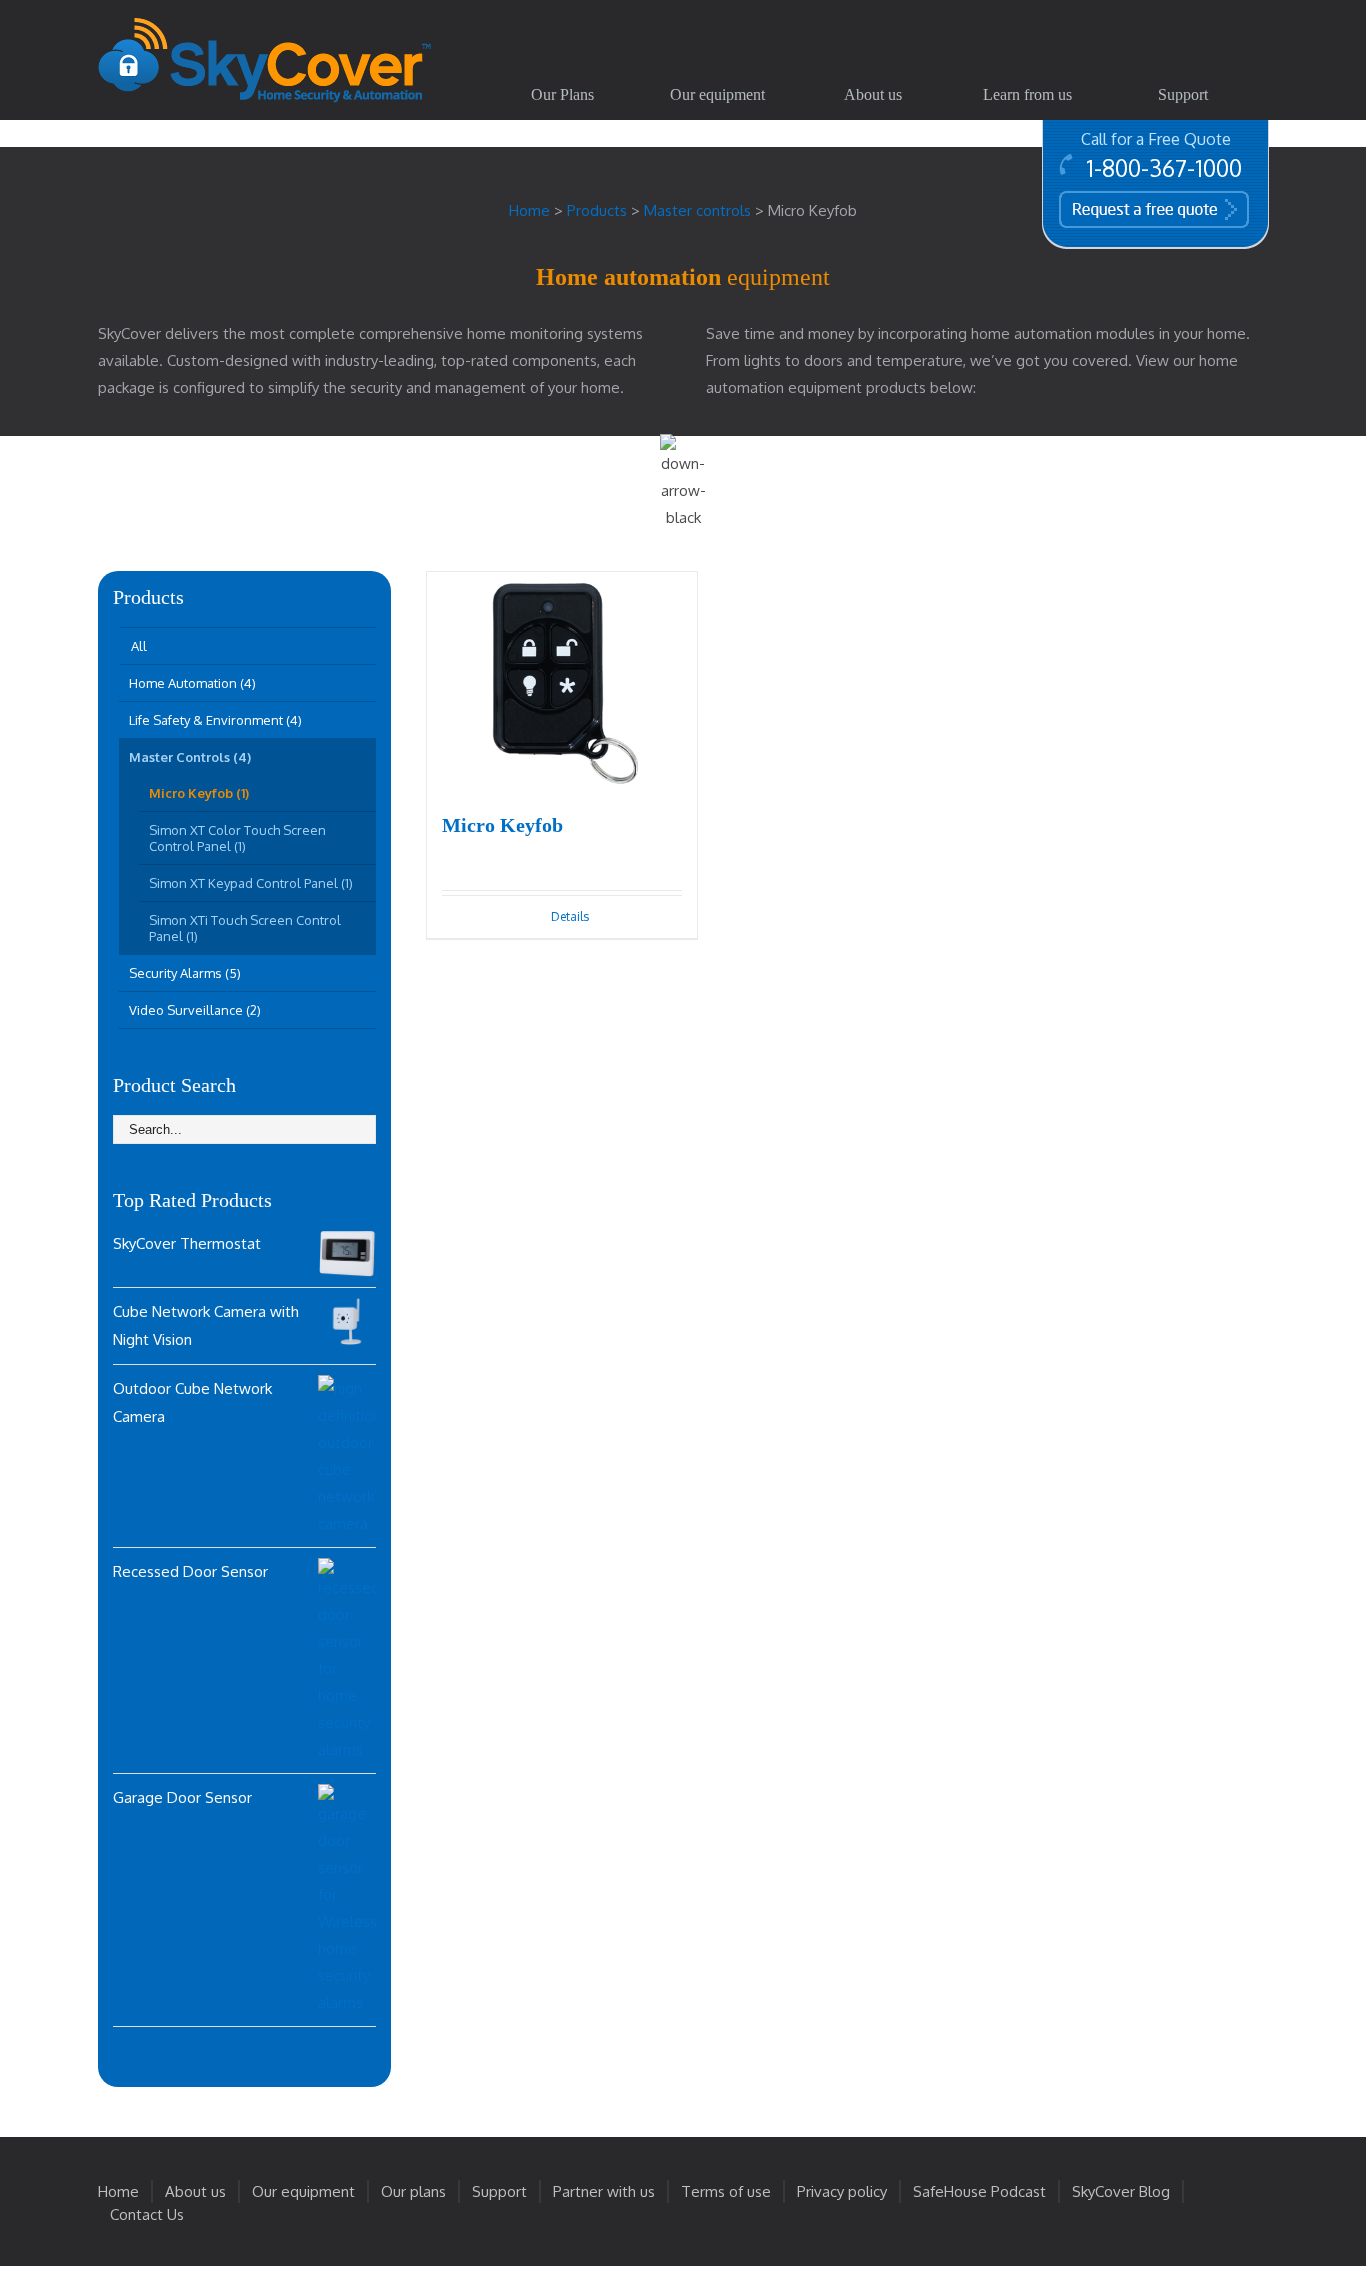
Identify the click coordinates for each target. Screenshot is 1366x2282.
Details (570, 916)
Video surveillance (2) (195, 1010)
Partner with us (604, 2191)
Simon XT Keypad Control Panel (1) (251, 883)
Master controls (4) (190, 757)
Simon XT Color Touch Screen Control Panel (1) (237, 838)
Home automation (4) (192, 683)
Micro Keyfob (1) (199, 793)
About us (195, 2191)
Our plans (413, 2191)
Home (118, 2191)
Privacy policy (842, 2191)
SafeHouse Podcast (979, 2191)
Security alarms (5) (185, 973)
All (139, 646)
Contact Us (147, 2214)
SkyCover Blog (1121, 2191)
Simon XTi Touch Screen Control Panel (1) (245, 928)
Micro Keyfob (502, 825)
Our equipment (303, 2191)
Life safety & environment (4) (215, 720)
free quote (1125, 208)
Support (499, 2191)
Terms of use (726, 2191)
